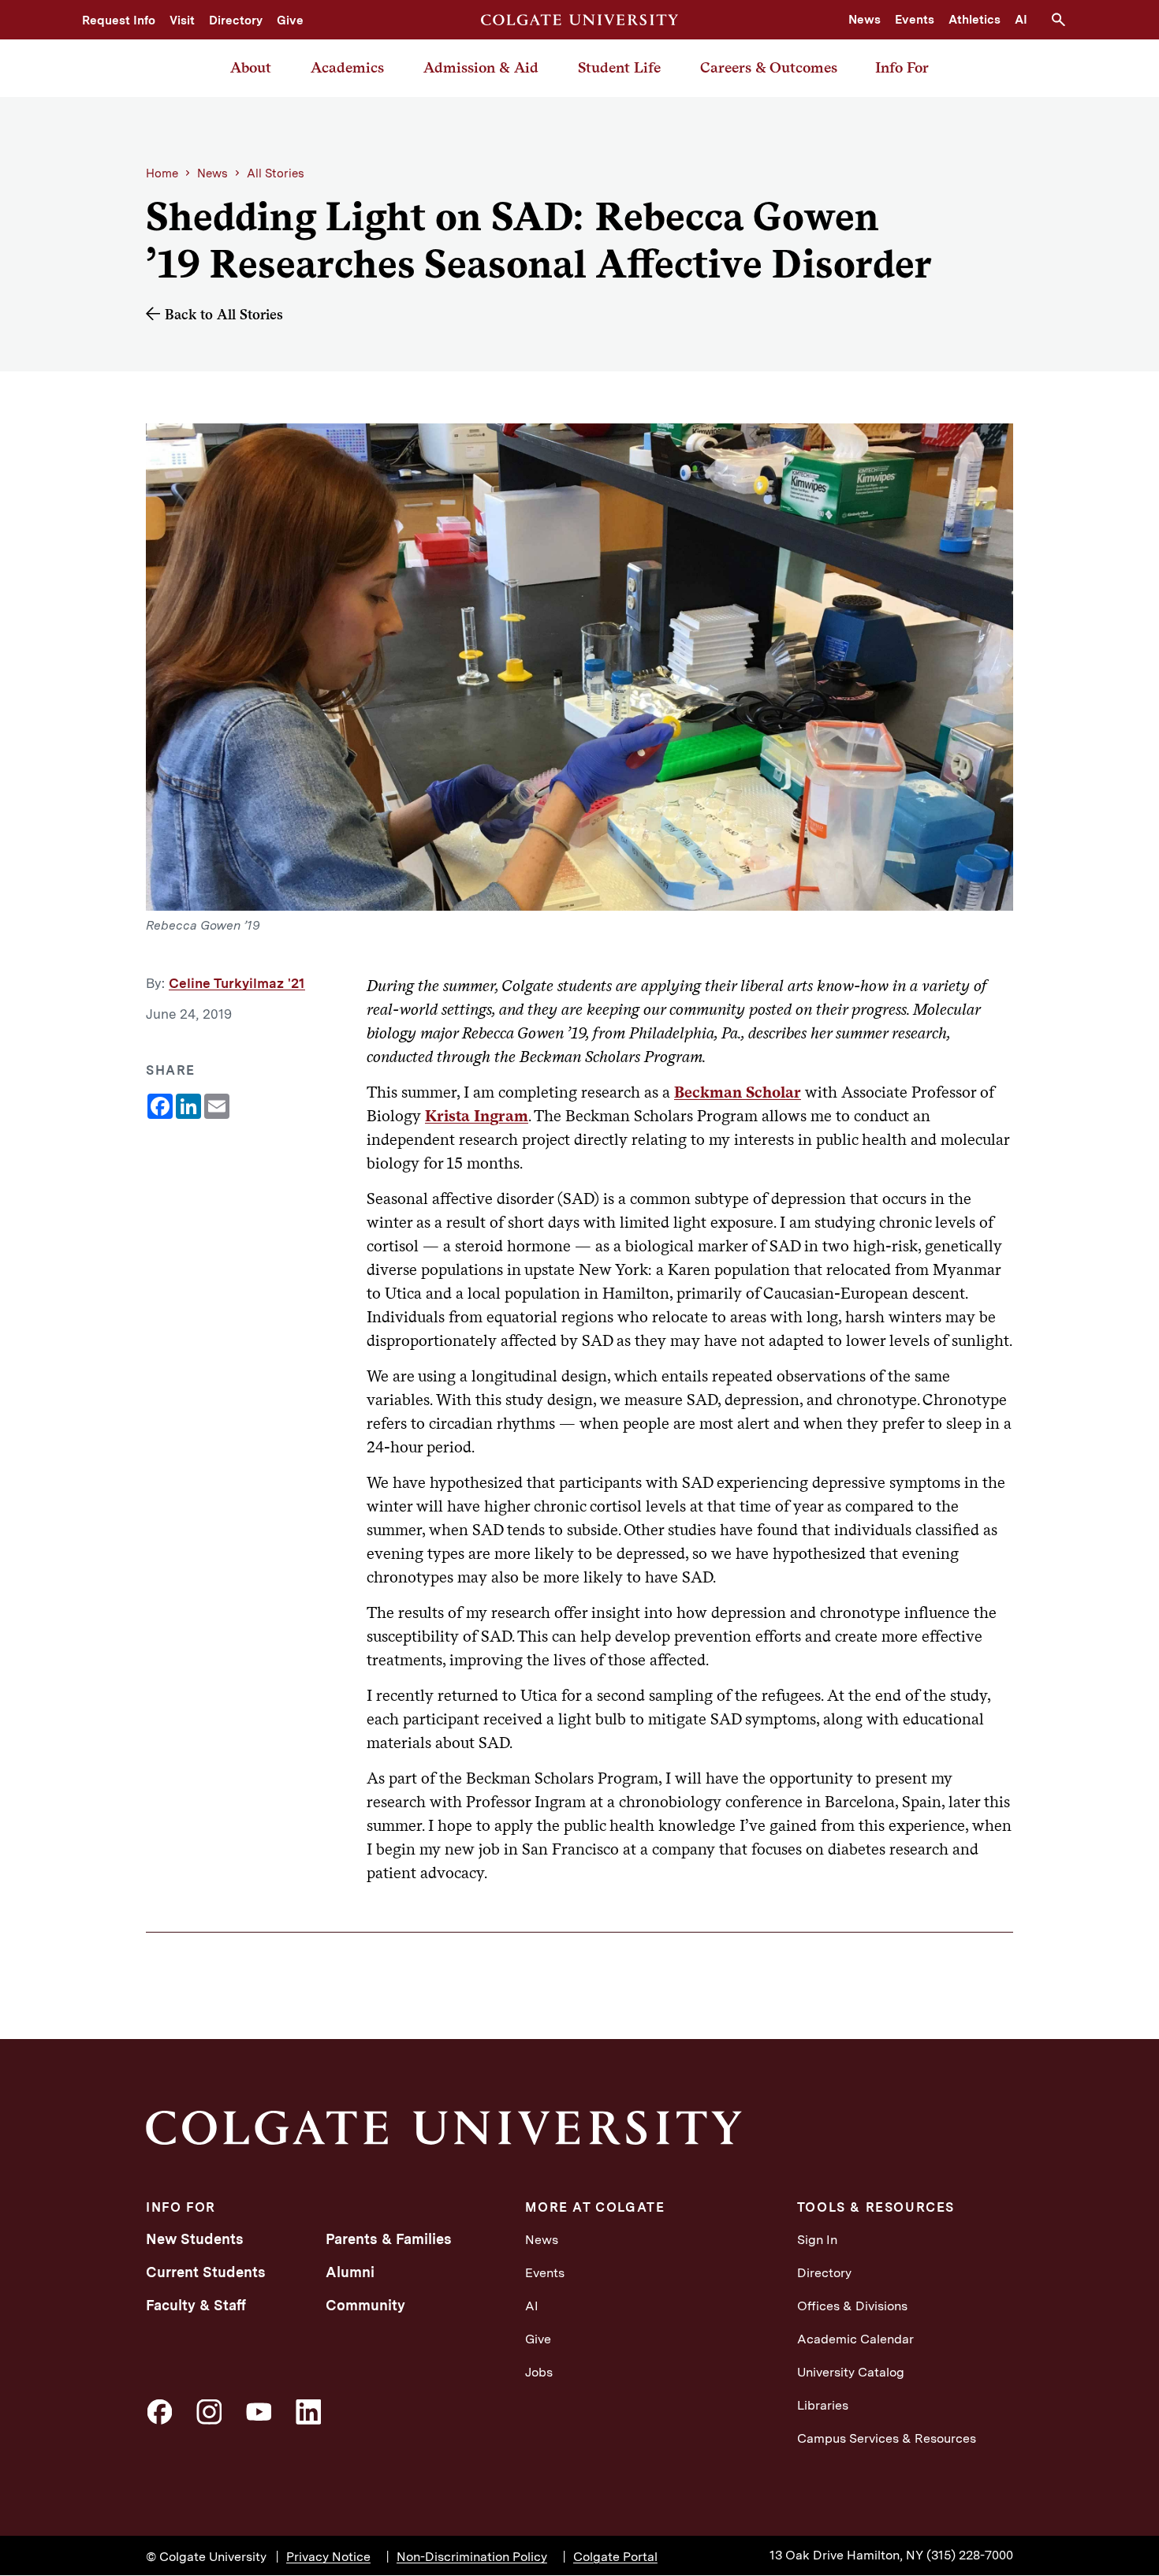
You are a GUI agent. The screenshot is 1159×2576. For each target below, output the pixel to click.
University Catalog (851, 2372)
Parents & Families (389, 2239)
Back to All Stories (224, 314)
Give (290, 21)
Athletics (975, 20)
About (251, 67)
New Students (195, 2239)
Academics (347, 67)
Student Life (619, 67)
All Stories (276, 173)
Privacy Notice (328, 2557)
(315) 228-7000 (970, 2555)
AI (1021, 20)
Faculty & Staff (196, 2305)
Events (915, 20)
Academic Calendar (855, 2339)
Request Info (119, 21)
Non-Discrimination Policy (472, 2557)
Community (365, 2305)
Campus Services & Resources (887, 2438)
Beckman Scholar (738, 1092)
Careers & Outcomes (769, 67)
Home (162, 173)
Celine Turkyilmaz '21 (237, 983)
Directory (236, 21)
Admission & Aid (481, 67)
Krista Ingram (477, 1116)
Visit (182, 21)
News (865, 20)
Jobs (539, 2372)
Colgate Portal (615, 2557)
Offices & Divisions (852, 2306)
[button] (1064, 20)
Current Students (206, 2272)
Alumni (350, 2272)
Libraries (823, 2405)
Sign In (817, 2240)
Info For (902, 67)
